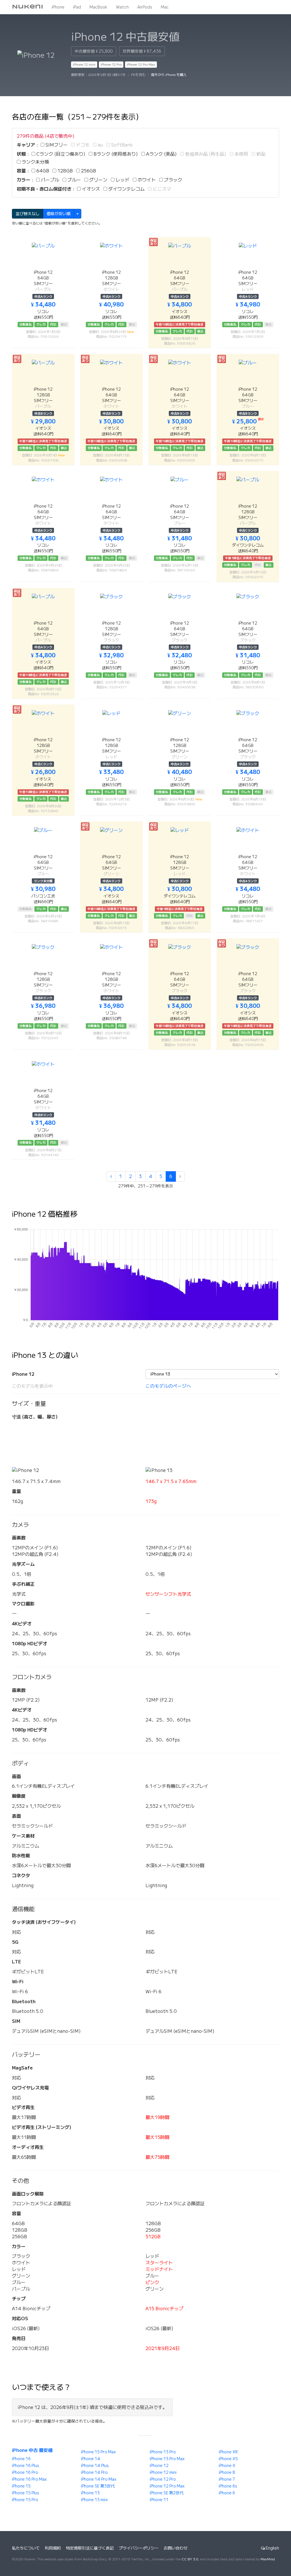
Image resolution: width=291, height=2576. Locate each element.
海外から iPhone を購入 (169, 75)
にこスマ (161, 189)
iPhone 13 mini (94, 2500)
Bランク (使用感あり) (115, 154)
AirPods (145, 7)
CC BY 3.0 (190, 2559)
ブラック (172, 180)
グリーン (98, 180)
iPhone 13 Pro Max (167, 2459)
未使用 (241, 154)
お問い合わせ (176, 2548)
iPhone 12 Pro (111, 64)
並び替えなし (28, 214)
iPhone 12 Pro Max (141, 64)
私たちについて (26, 2548)
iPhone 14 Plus (95, 2466)
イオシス (90, 189)
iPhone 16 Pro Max (29, 2479)
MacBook (98, 7)
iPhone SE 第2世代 (167, 2493)
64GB (42, 171)
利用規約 (53, 2548)
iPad (77, 7)
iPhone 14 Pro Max (99, 2479)
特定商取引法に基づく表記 (90, 2548)
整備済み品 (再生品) (205, 154)
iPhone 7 (227, 2479)
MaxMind (268, 2559)
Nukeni (28, 7)
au (100, 145)
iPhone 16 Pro (25, 2472)
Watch (122, 7)
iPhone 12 (159, 2466)
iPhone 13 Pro (163, 2452)
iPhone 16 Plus (26, 2466)
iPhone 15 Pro (25, 2500)
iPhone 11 (159, 2500)
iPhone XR (228, 2452)
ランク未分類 (35, 162)
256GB (88, 171)
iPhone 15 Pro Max (98, 2452)
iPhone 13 (90, 2493)
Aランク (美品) (161, 154)
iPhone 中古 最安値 (32, 2450)
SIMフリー (56, 145)
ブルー (74, 180)
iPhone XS (228, 2459)
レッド (122, 180)
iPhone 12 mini (84, 64)
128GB (65, 171)
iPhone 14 (91, 2459)
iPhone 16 (21, 2459)
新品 (260, 154)
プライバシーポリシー (139, 2548)
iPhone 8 (227, 2472)
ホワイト (146, 180)
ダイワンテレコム (126, 189)
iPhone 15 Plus (26, 2493)
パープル (49, 180)
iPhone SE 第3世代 (98, 2486)
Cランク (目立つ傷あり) (60, 154)
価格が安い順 (59, 214)
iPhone (58, 7)
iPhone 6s (228, 2486)
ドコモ (82, 145)
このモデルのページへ (168, 1386)
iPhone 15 (21, 2486)
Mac (165, 7)
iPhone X (227, 2466)
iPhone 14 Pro (94, 2472)
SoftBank (121, 145)
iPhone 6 (227, 2493)
